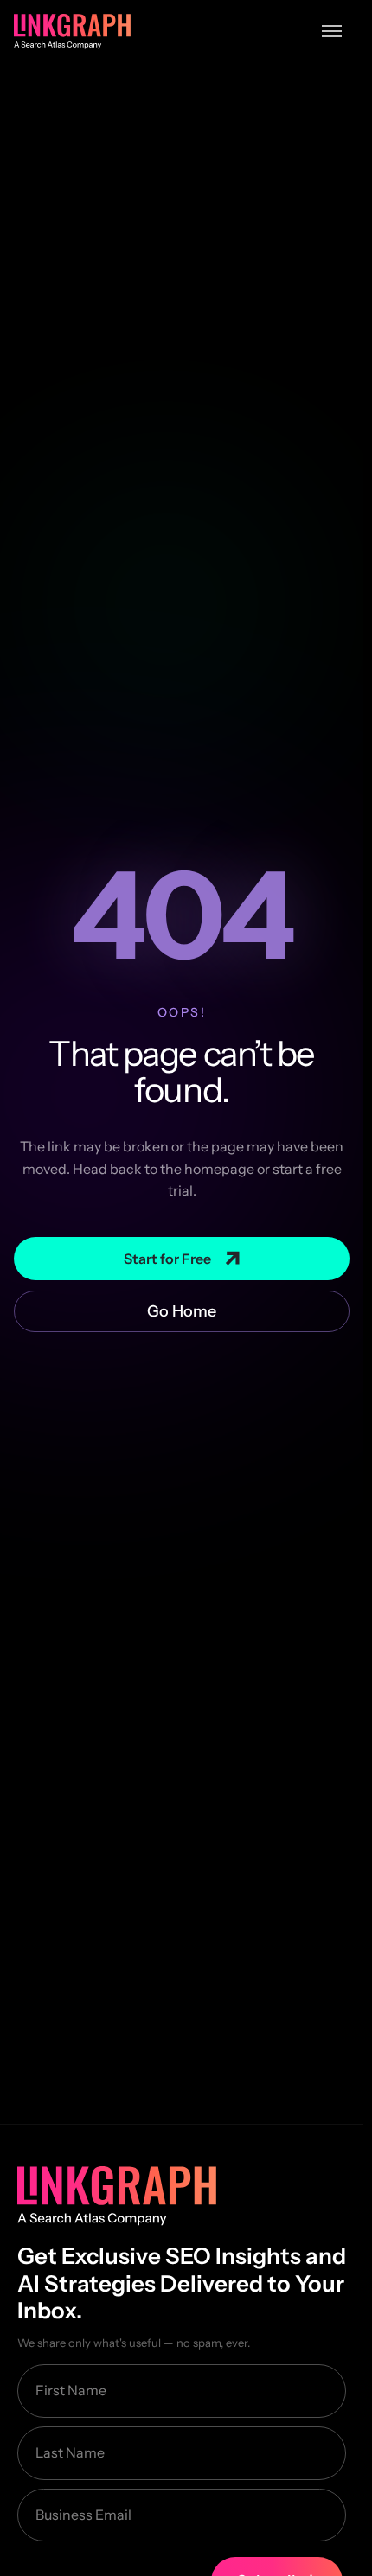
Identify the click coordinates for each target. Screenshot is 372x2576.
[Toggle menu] (332, 31)
